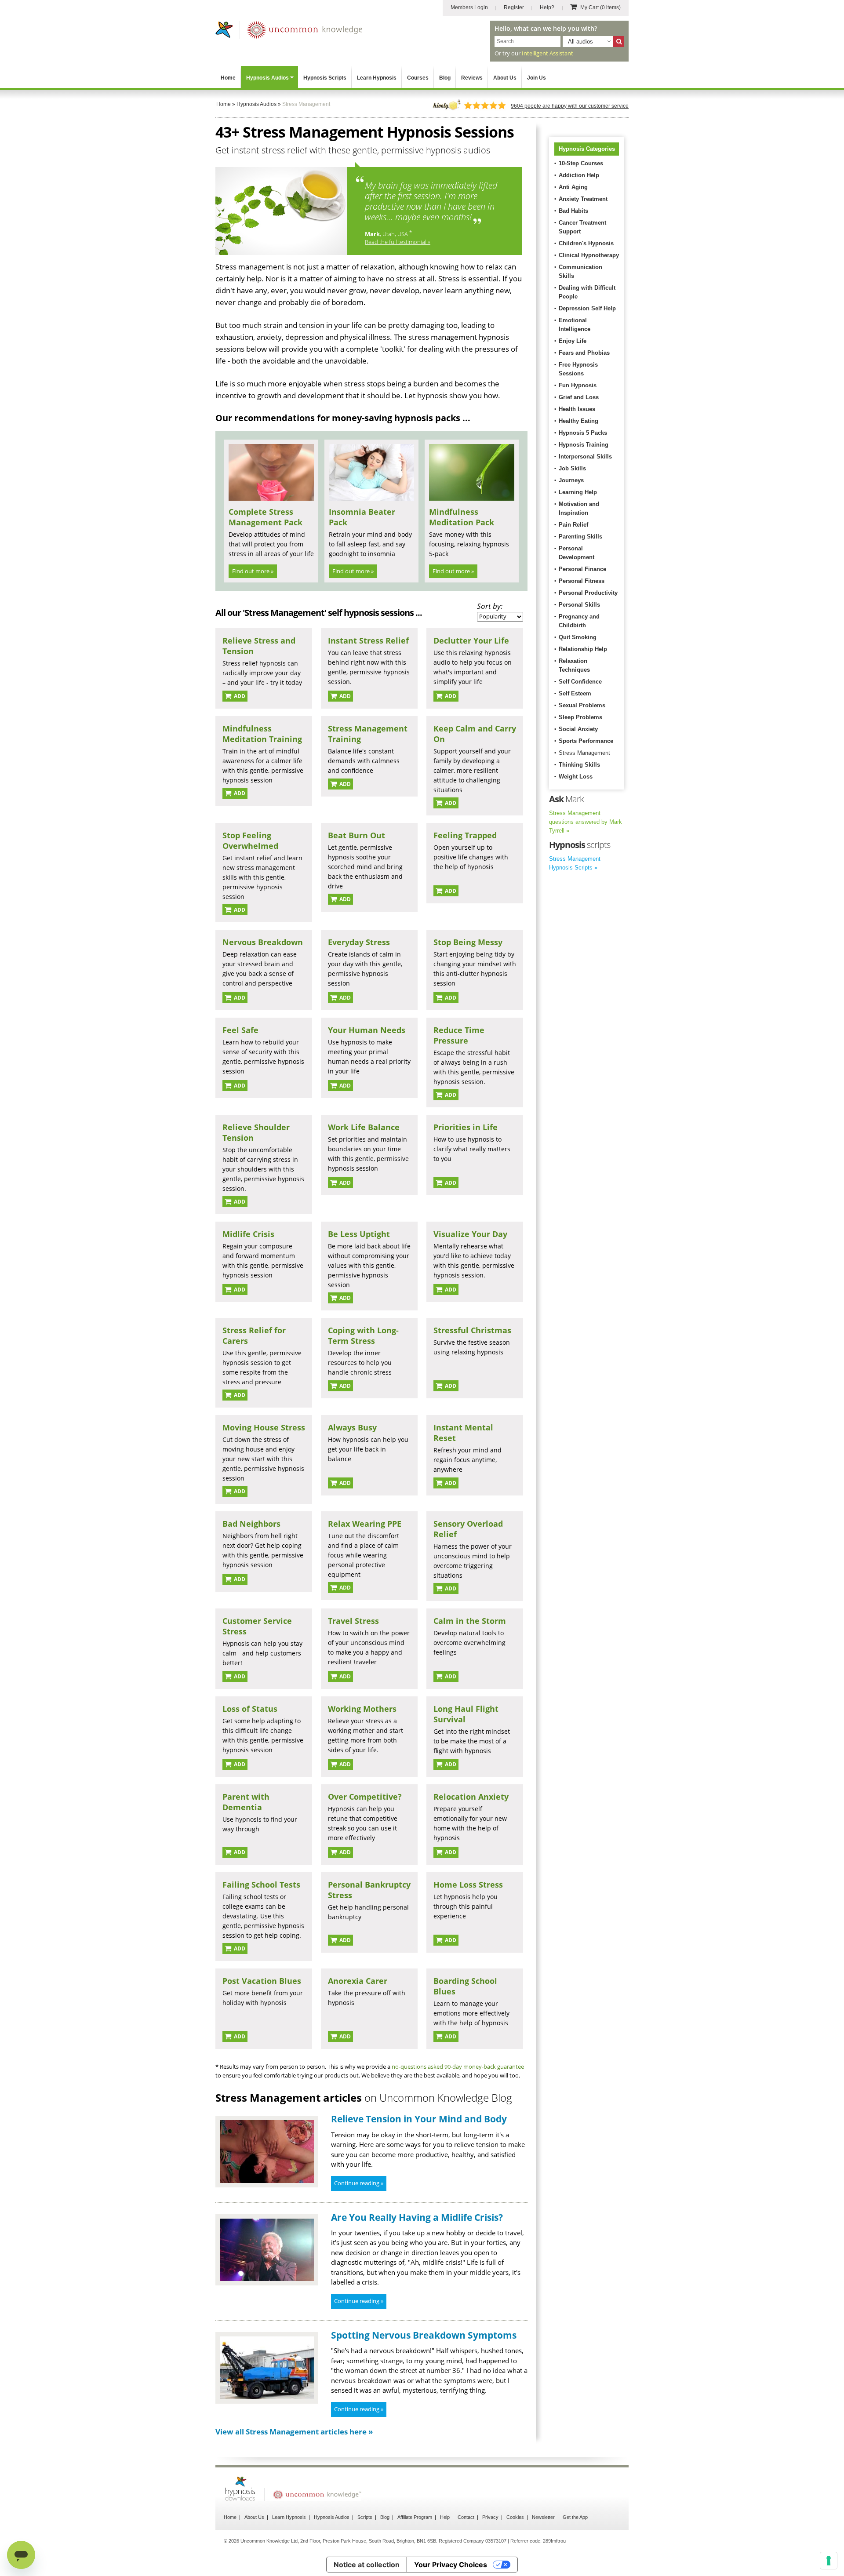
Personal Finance (582, 569)
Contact (466, 2517)
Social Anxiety (578, 729)
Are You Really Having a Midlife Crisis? (417, 2217)
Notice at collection (367, 2565)
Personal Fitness (582, 581)
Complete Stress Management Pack (266, 517)
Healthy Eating (578, 421)
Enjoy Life (573, 341)
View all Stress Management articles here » (294, 2432)
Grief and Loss (579, 397)
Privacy (490, 2517)
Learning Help (578, 492)
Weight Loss (576, 777)
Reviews (472, 78)
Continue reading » (359, 2183)
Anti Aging (573, 187)
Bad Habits (573, 211)
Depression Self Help (587, 308)
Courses (418, 78)
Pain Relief (573, 525)
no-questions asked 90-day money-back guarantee (458, 2067)
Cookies (515, 2517)
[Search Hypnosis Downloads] (619, 42)
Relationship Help (583, 649)
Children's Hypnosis (586, 243)
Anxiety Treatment (583, 199)
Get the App (575, 2517)
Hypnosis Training (584, 445)
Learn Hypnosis (377, 78)
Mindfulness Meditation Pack (462, 517)
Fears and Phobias (584, 353)
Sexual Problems (582, 705)
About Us (505, 78)
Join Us (537, 78)
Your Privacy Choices (451, 2565)
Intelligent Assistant (548, 53)
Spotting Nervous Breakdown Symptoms (424, 2335)
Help (445, 2517)
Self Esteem (575, 693)
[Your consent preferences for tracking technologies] (829, 2561)
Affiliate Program (415, 2517)
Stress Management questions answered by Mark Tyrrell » (586, 822)
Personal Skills (579, 605)
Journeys (571, 480)
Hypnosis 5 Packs (583, 433)
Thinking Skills (579, 765)
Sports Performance (586, 741)
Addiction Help (579, 175)
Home (228, 78)
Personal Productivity (588, 593)
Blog (445, 78)
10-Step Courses (581, 163)
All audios (580, 42)
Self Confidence (580, 682)
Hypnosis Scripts (325, 78)
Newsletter (543, 2517)
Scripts (365, 2517)
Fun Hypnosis (578, 385)
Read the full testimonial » (398, 242)
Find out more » (253, 571)
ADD (239, 696)
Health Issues (577, 409)
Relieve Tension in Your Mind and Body (419, 2119)
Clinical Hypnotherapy (589, 255)
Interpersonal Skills (585, 457)
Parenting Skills (580, 537)
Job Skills (572, 468)
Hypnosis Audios (267, 78)
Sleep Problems (580, 717)
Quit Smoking (578, 637)
